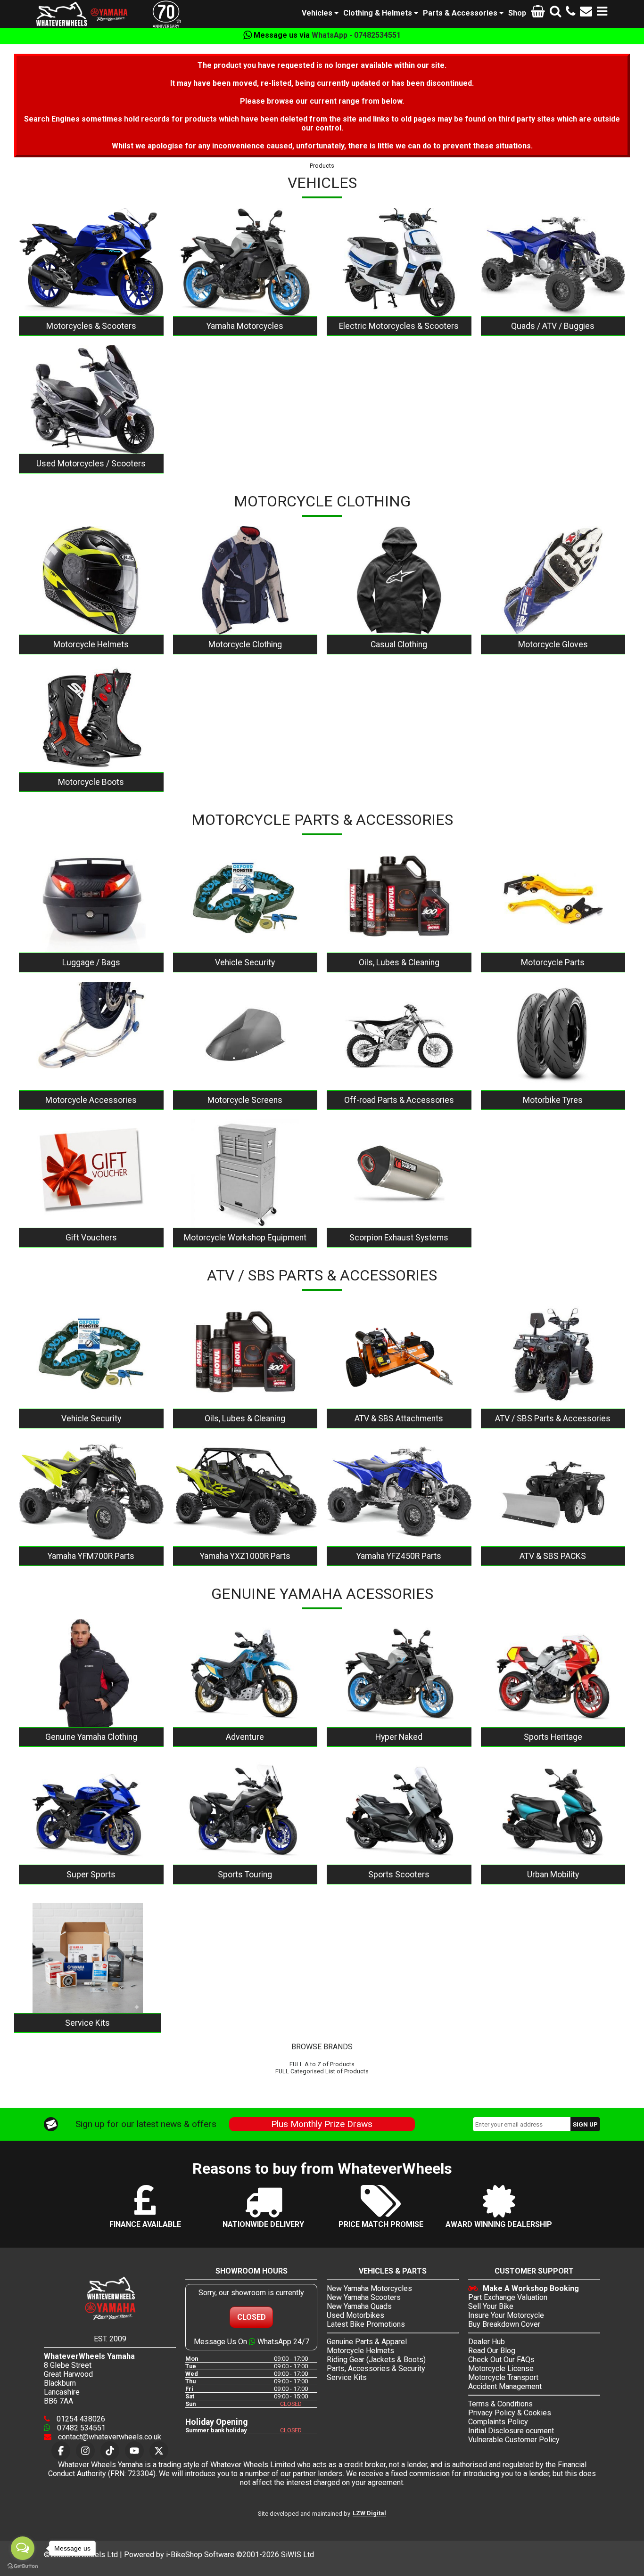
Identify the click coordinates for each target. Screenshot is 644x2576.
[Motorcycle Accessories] (91, 1036)
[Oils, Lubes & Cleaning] (399, 899)
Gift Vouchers (91, 1238)
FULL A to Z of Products (322, 2064)
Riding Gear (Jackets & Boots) (376, 2360)
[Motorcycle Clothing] (245, 580)
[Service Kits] (88, 1958)
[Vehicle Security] (245, 899)
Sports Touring (245, 1875)
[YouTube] (134, 2451)
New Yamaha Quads (359, 2306)
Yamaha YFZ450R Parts (399, 1556)
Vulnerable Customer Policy (514, 2440)
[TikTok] (110, 2451)
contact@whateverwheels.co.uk (109, 2437)
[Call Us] (570, 13)
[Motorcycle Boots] (91, 718)
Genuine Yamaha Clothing (91, 1737)
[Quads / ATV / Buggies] (553, 262)
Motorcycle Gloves (553, 644)
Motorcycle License (501, 2368)
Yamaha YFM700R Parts (91, 1556)
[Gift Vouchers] (91, 1174)
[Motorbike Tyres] (553, 1036)
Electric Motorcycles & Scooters (399, 326)
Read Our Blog (492, 2351)
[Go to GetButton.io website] (23, 2566)
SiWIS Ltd (297, 2555)
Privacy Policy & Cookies (510, 2413)
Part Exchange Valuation (508, 2297)
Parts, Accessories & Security (376, 2368)
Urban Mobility (553, 1875)
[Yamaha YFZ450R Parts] (399, 1492)
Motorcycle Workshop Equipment (245, 1238)
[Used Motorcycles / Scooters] (91, 399)
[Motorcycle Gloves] (553, 580)
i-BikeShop (184, 2555)
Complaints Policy (498, 2422)
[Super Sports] (91, 1810)
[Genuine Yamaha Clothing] (91, 1673)
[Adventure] (245, 1673)
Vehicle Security (245, 962)
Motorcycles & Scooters (91, 326)
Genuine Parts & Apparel (367, 2342)
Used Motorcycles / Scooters (91, 464)
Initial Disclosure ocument (511, 2431)
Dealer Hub (487, 2342)
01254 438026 (80, 2419)
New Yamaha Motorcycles (369, 2288)
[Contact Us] (586, 13)
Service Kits (87, 2023)
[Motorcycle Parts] (553, 899)
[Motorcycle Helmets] (91, 580)
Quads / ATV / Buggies (553, 326)
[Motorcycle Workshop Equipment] (245, 1174)
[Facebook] (61, 2451)
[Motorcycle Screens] (245, 1036)
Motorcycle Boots (91, 782)
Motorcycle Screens (245, 1100)
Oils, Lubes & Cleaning (399, 962)
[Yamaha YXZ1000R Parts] (245, 1492)
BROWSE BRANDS (322, 2047)
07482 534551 (80, 2428)
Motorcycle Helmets (91, 644)
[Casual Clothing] (399, 580)
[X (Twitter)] (159, 2451)
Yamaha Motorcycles (245, 326)
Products (322, 166)
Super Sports (91, 1875)
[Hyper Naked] (399, 1673)
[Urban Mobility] (553, 1810)
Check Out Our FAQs (501, 2360)
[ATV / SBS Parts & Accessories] (553, 1354)
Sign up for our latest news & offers (146, 2124)
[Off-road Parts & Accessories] (399, 1036)
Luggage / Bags (91, 962)
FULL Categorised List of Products (322, 2071)
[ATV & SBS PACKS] (553, 1492)
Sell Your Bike (491, 2306)
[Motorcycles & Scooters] (91, 262)
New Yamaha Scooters (364, 2297)
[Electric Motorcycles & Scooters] (399, 262)
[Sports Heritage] (553, 1673)
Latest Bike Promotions (366, 2324)
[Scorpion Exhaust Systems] (399, 1174)
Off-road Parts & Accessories (399, 1100)
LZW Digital (369, 2513)
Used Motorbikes (355, 2315)
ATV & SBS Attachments (399, 1418)
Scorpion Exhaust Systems (399, 1238)
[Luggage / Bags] (91, 899)
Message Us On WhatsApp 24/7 (252, 2342)
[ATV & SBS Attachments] (399, 1354)
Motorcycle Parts (553, 962)
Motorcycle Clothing (245, 644)
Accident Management (505, 2386)
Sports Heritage (553, 1737)
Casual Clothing (399, 644)
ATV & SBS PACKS (553, 1556)
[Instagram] (85, 2451)
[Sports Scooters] (399, 1810)
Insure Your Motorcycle (506, 2315)
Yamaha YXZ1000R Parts (245, 1556)
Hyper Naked (399, 1737)
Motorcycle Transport (503, 2377)
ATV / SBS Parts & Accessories (553, 1418)
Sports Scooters (399, 1875)
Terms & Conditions (500, 2404)
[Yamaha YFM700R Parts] (91, 1492)
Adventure (245, 1737)
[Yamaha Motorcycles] (245, 262)
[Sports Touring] (245, 1810)
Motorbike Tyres (553, 1100)
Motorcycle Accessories (91, 1100)
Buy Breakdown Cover (504, 2324)
